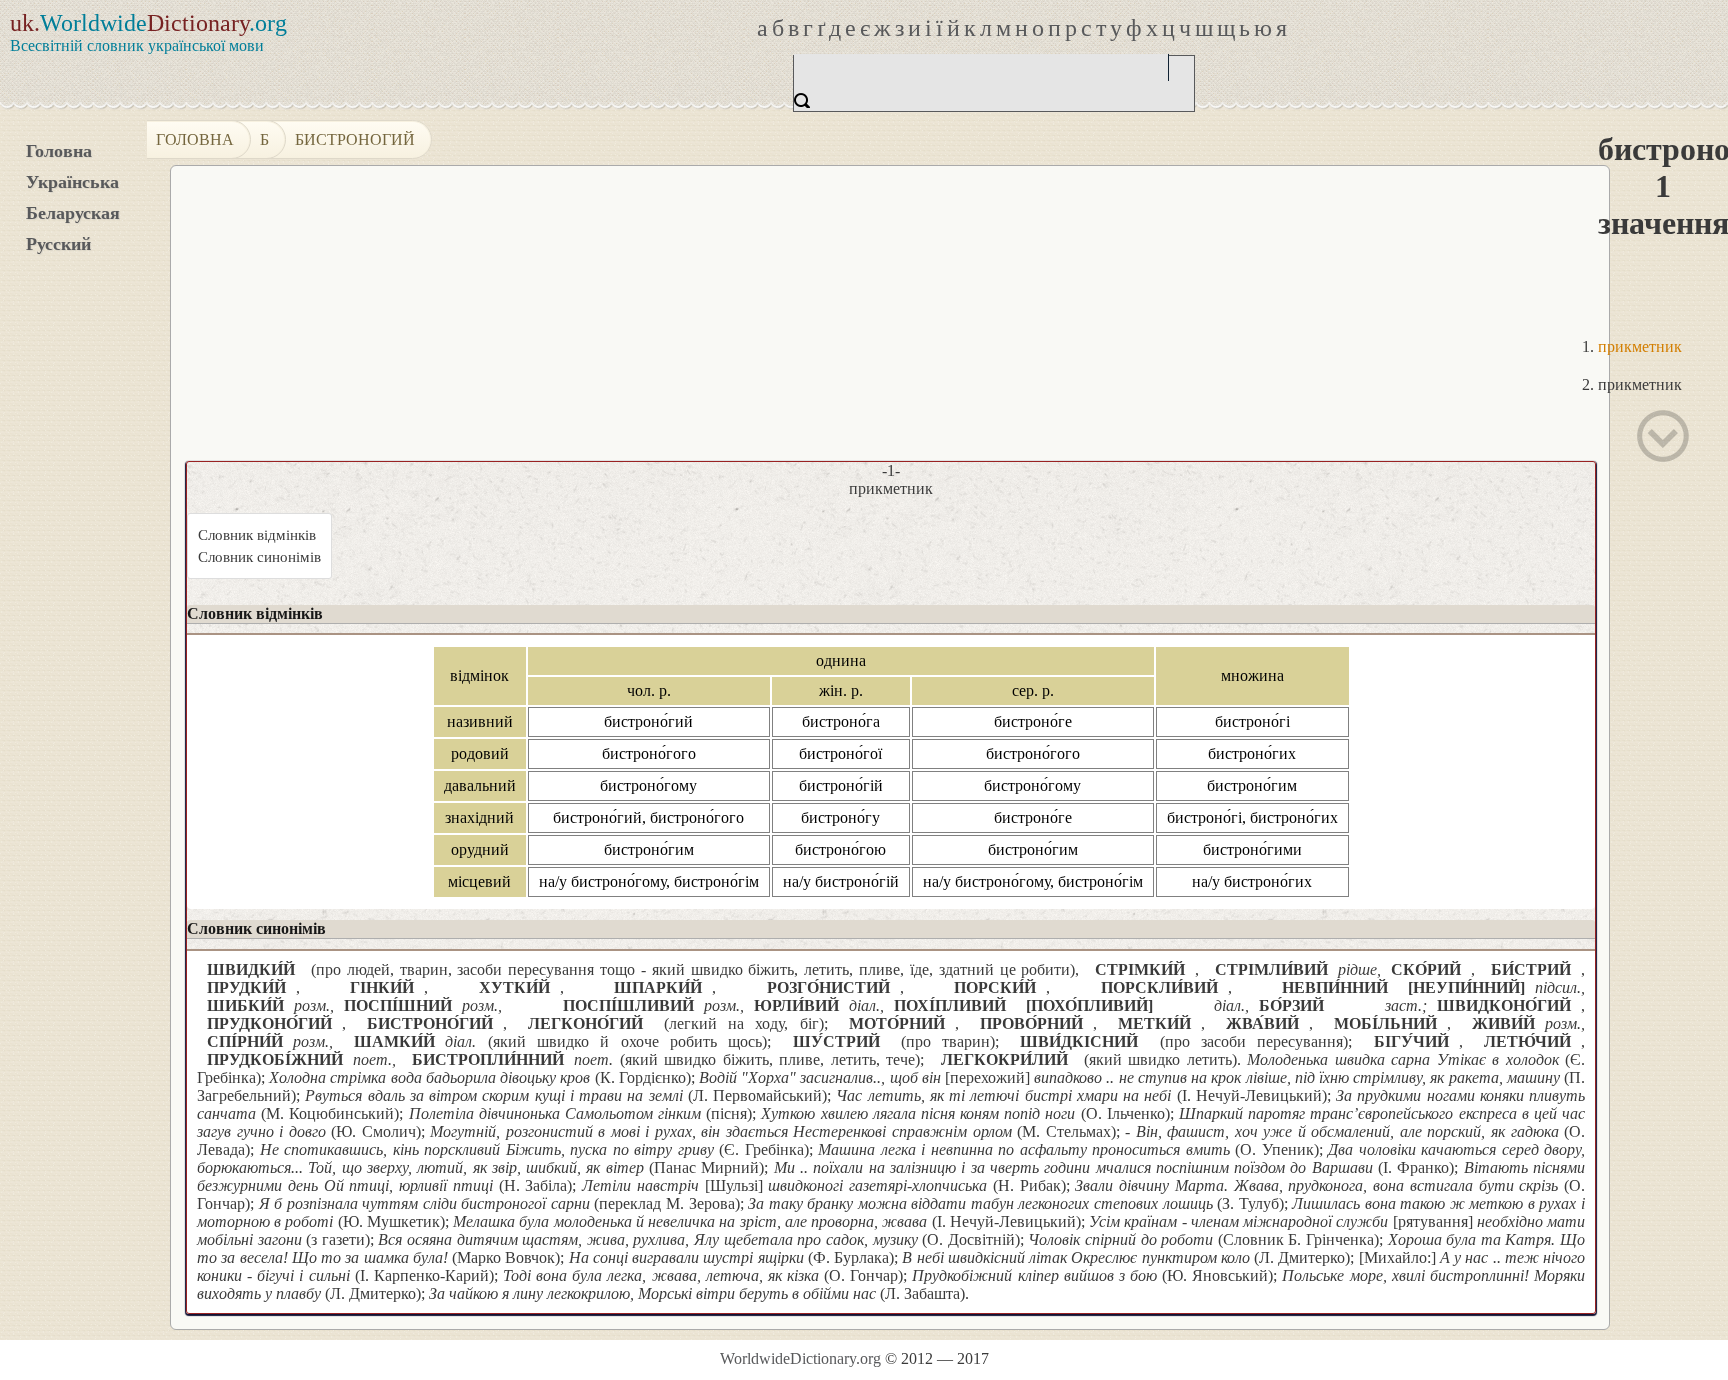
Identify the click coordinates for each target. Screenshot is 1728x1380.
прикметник (1640, 346)
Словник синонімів (259, 557)
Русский (58, 244)
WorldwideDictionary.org (800, 1358)
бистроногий (355, 139)
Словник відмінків (257, 535)
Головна (59, 151)
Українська (72, 182)
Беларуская (73, 213)
